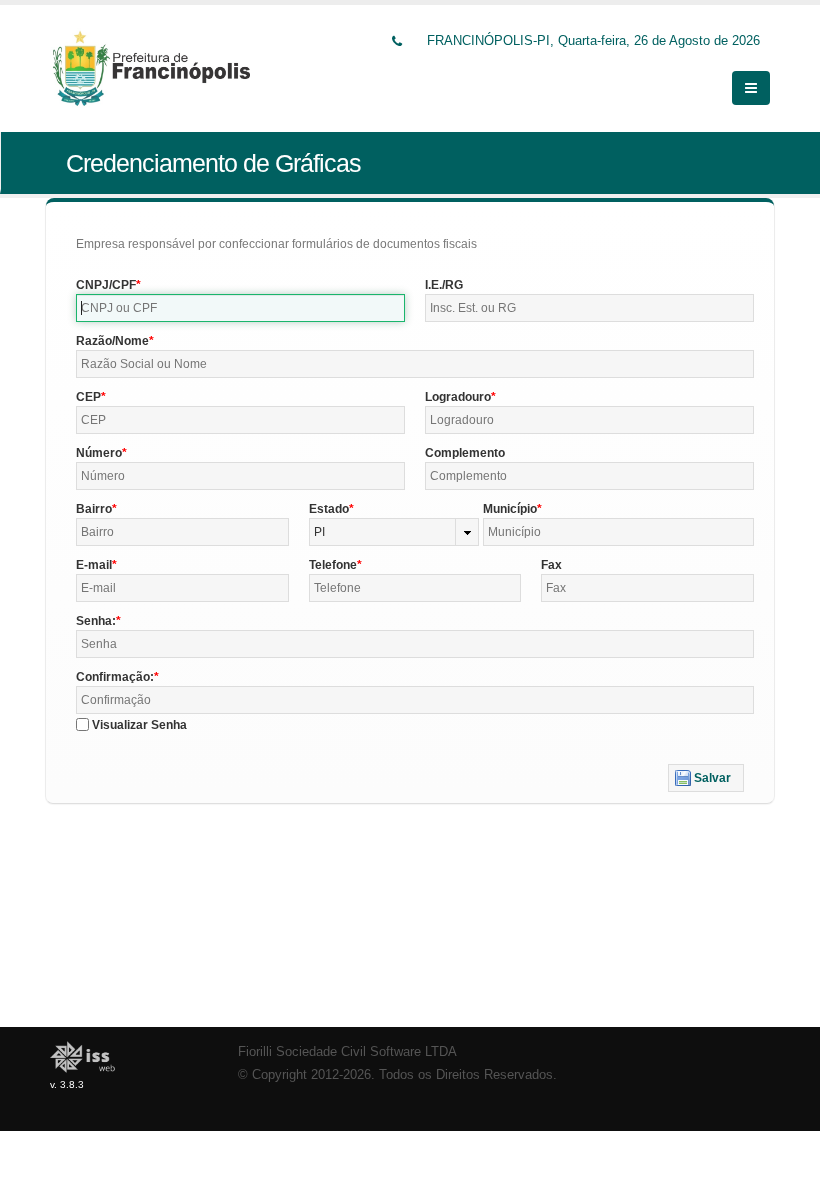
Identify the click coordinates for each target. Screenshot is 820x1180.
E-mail (94, 565)
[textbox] (240, 308)
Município (510, 509)
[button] (706, 778)
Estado (329, 509)
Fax (551, 565)
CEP (88, 397)
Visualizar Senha (139, 725)
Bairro (94, 509)
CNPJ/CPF (106, 285)
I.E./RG (444, 285)
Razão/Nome (112, 341)
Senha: (96, 621)
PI (319, 532)
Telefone (333, 565)
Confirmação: (115, 677)
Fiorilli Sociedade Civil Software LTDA (347, 1052)
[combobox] (394, 532)
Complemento (465, 453)
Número (99, 453)
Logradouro (458, 397)
